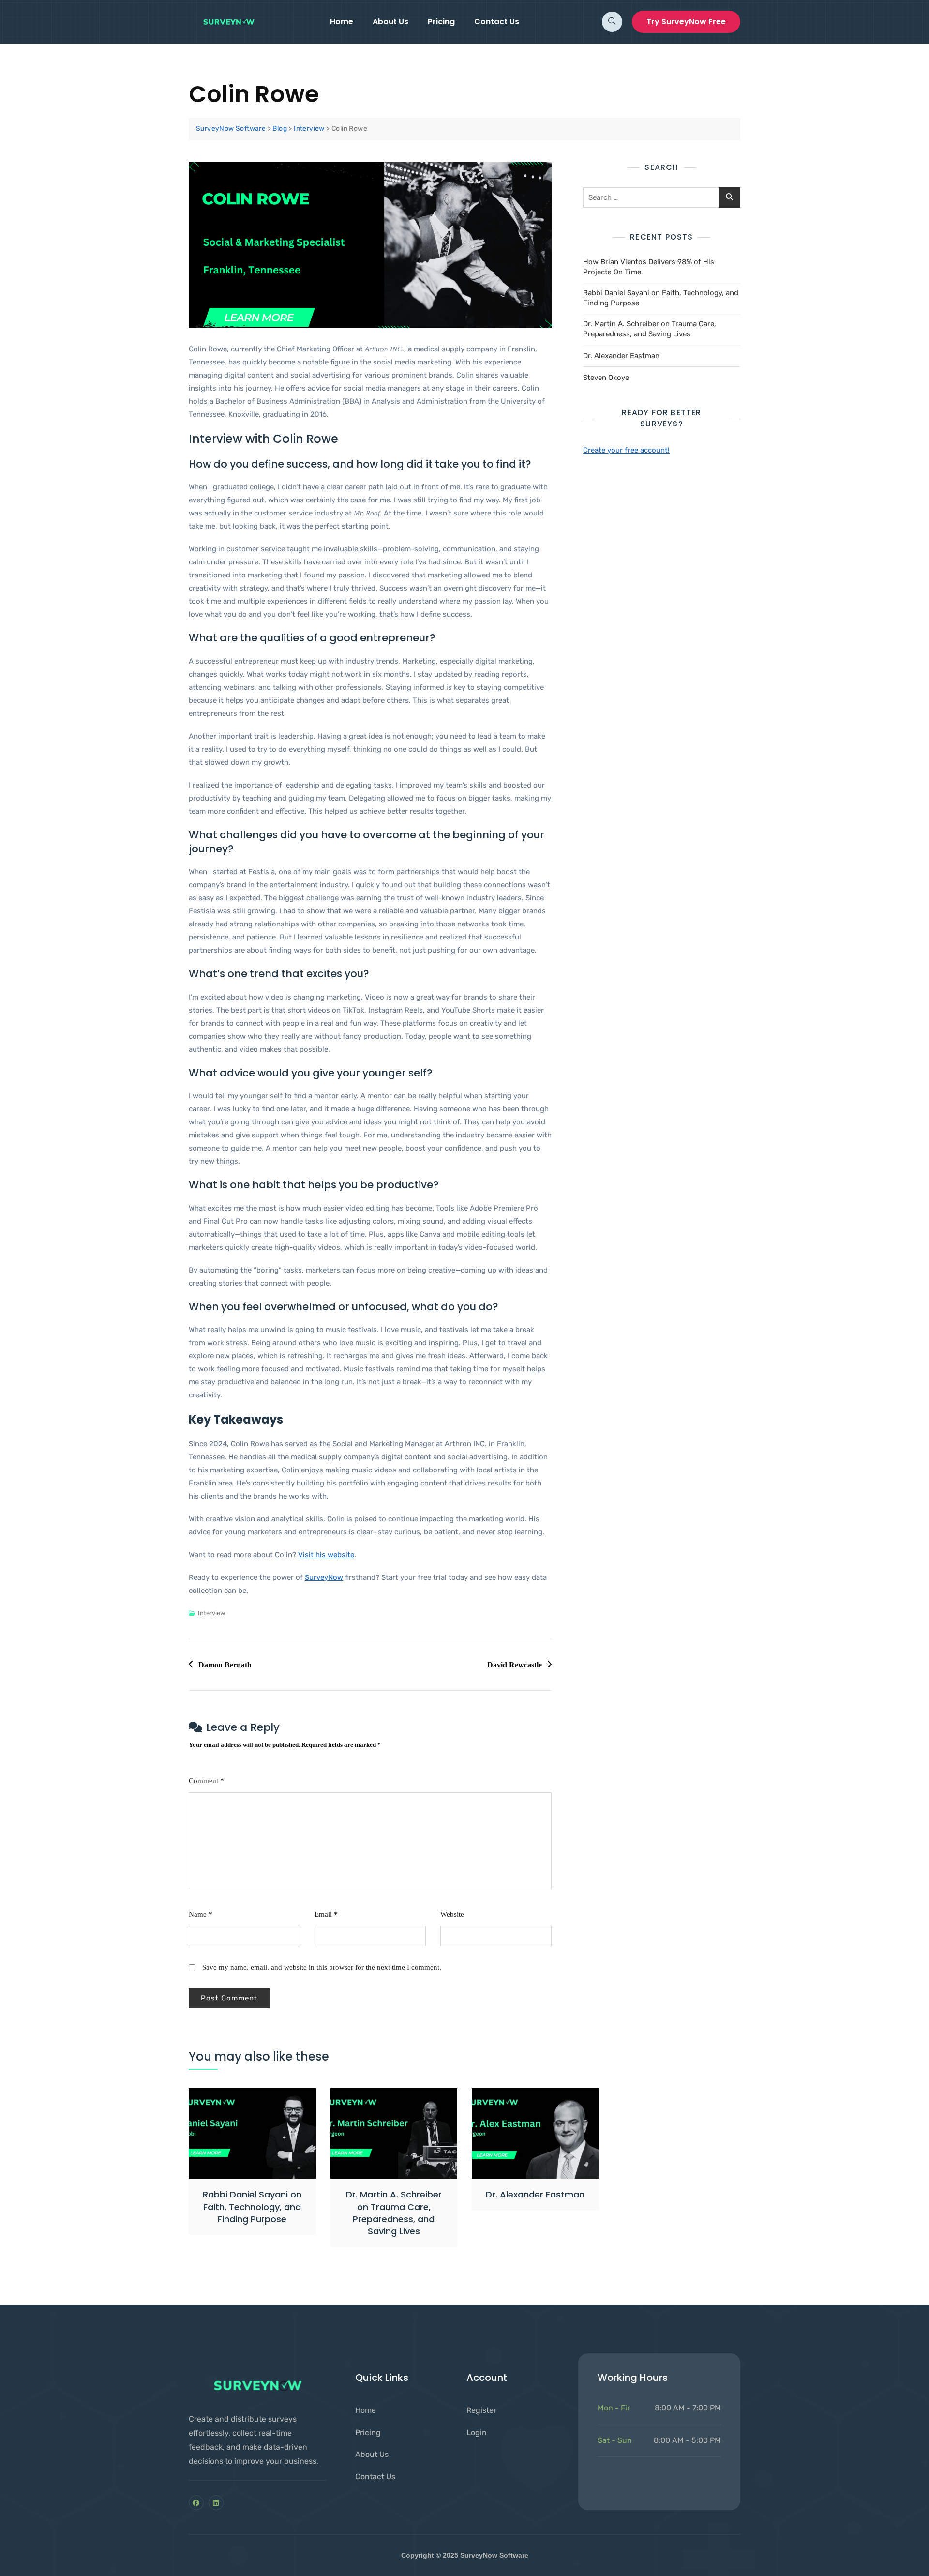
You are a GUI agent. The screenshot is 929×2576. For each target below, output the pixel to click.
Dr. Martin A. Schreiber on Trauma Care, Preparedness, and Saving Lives (650, 329)
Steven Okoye (606, 378)
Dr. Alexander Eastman (621, 356)
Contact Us (497, 22)
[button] (612, 22)
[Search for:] (662, 197)
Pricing (441, 22)
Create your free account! (626, 450)
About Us (390, 22)
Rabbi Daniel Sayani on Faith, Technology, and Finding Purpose (661, 298)
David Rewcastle (515, 1665)
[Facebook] (196, 2503)
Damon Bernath (225, 1665)
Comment (206, 1781)
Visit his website (326, 1555)
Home (342, 22)
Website (452, 1914)
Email (326, 1914)
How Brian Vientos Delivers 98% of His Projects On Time (649, 267)
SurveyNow (324, 1577)
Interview (211, 1613)
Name (201, 1914)
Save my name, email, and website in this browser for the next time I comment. (322, 1967)
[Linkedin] (216, 2503)
